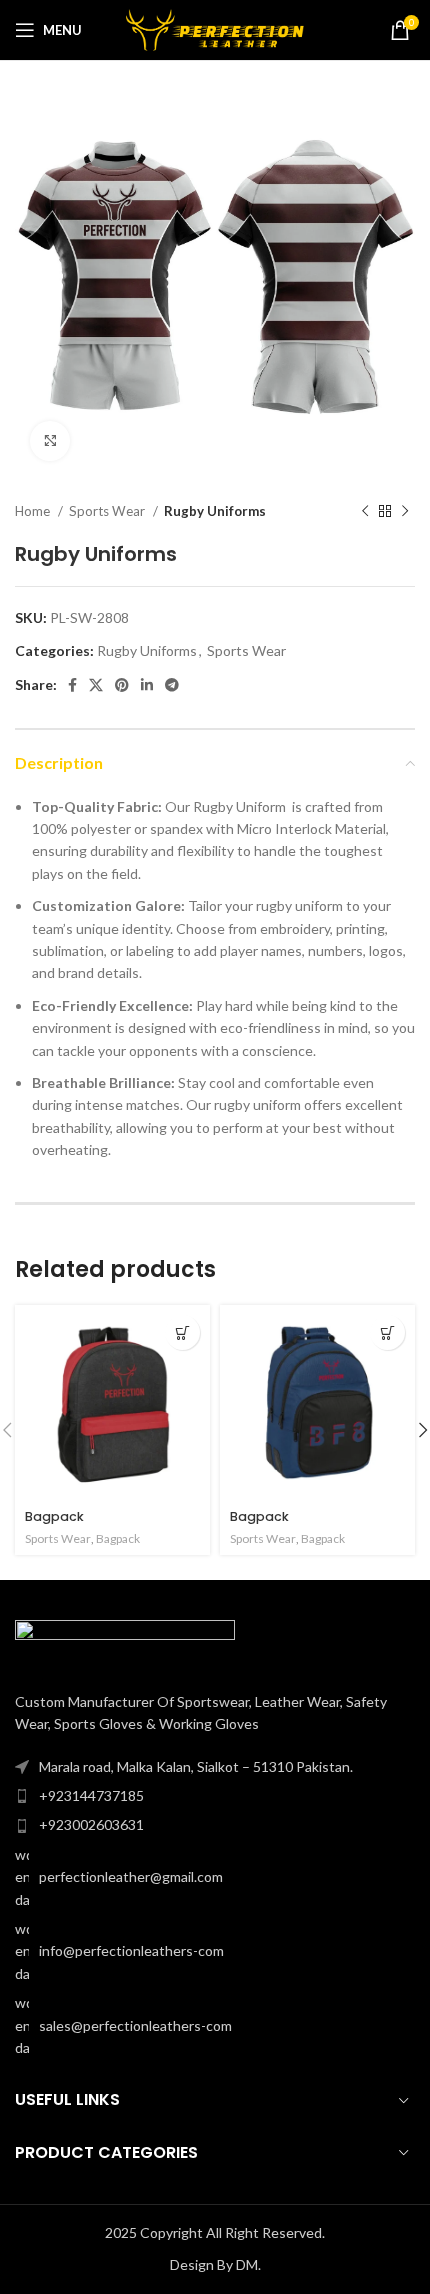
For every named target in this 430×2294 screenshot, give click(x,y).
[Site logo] (215, 28)
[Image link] (125, 1643)
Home (34, 511)
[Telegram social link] (172, 685)
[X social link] (96, 685)
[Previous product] (365, 512)
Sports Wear (108, 511)
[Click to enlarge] (50, 441)
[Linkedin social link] (147, 685)
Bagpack (54, 1516)
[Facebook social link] (72, 685)
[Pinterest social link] (122, 685)
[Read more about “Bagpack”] (182, 1332)
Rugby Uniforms (215, 511)
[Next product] (405, 512)
